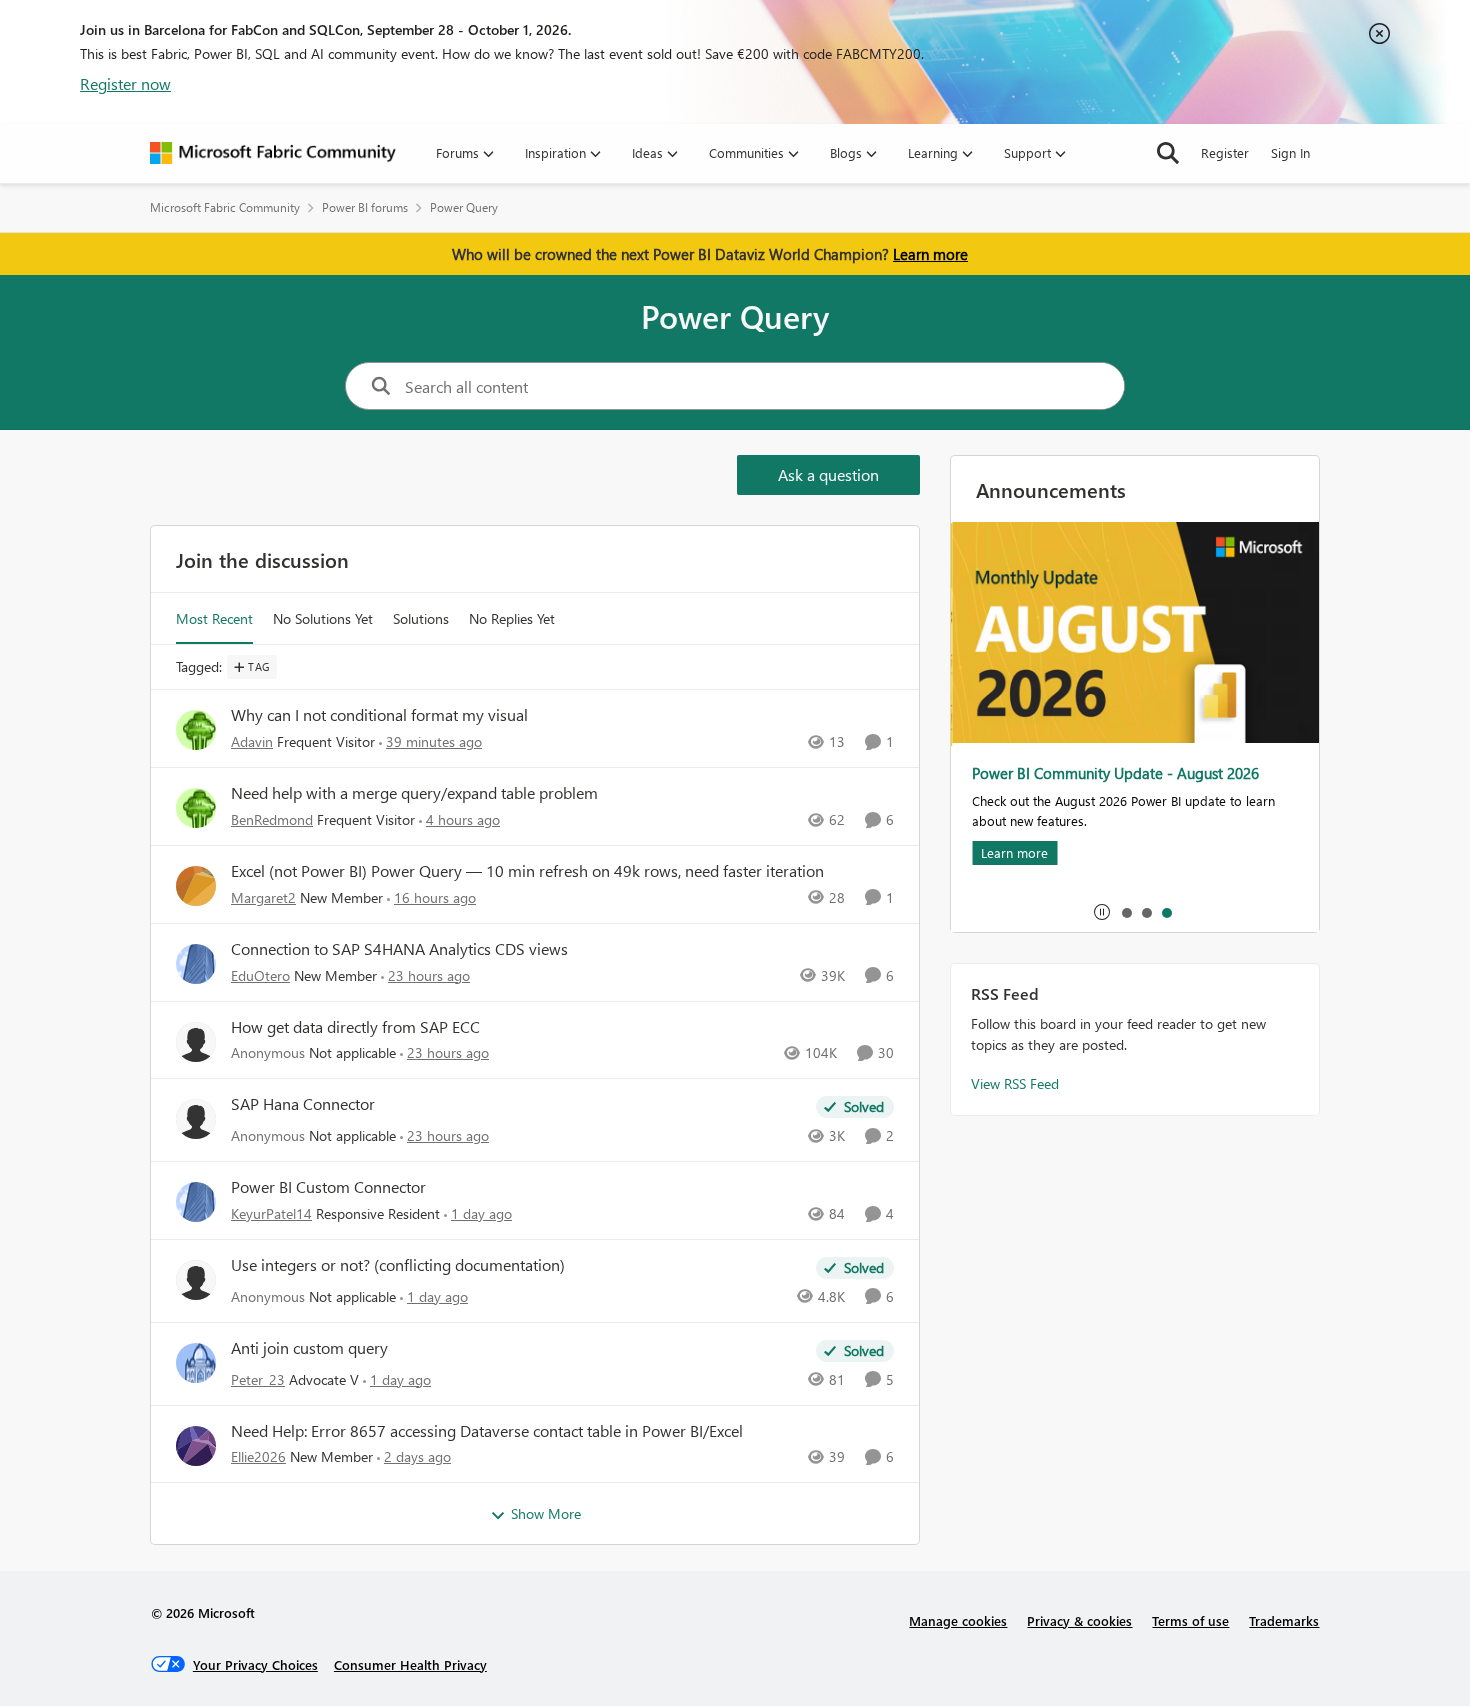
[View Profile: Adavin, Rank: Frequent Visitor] (196, 730)
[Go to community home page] (273, 153)
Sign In (1290, 152)
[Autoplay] (1102, 912)
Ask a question (828, 474)
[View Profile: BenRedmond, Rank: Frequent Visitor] (196, 808)
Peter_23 (258, 1379)
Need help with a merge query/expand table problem (414, 793)
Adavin (252, 741)
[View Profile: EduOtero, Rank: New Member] (196, 964)
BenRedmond (272, 819)
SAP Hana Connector (303, 1104)
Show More (546, 1513)
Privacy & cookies (1079, 1620)
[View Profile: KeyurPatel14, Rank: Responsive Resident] (196, 1202)
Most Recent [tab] (214, 618)
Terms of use (1190, 1620)
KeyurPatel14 (271, 1213)
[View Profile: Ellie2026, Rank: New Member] (196, 1446)
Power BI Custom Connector (328, 1187)
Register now (125, 83)
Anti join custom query (309, 1348)
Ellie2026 (258, 1456)
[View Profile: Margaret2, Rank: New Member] (196, 886)
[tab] (1126, 912)
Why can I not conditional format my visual (379, 715)
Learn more (930, 254)
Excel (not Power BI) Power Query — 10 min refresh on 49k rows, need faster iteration (527, 871)
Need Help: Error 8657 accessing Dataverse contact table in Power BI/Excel (487, 1431)
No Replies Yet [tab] (512, 618)
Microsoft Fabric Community (225, 207)
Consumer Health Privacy (410, 1664)
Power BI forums (365, 207)
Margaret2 (263, 897)
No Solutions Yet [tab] (323, 618)
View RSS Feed (1015, 1083)
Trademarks (1284, 1620)
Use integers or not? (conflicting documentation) (398, 1265)
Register (1225, 152)
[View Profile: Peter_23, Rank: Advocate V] (196, 1363)
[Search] (1168, 153)
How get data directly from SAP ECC (355, 1027)
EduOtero (260, 975)
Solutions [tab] (421, 618)
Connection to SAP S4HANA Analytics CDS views (399, 949)
